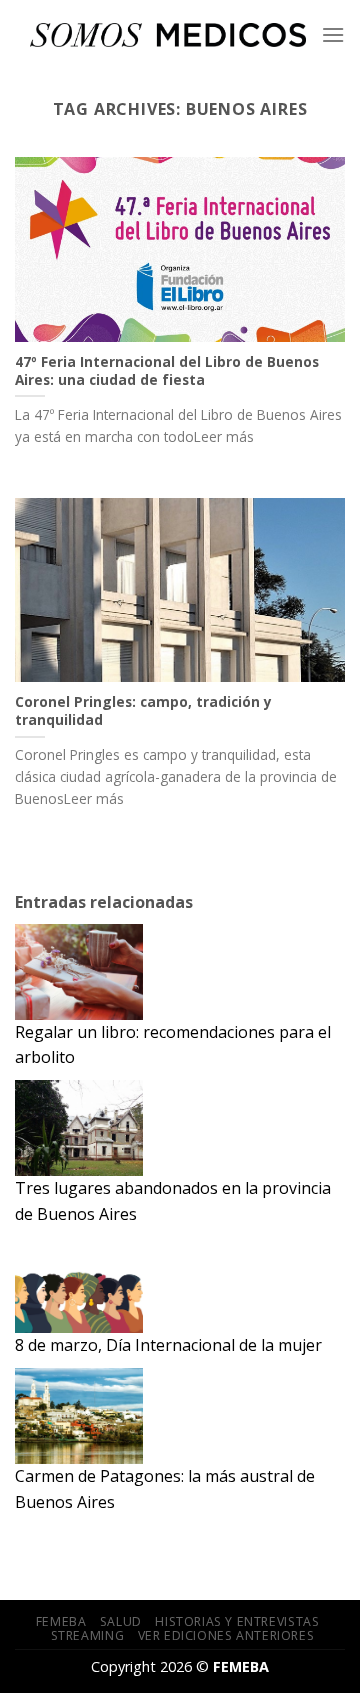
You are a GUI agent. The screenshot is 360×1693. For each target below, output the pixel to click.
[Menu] (333, 34)
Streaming (88, 1635)
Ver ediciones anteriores (226, 1635)
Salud (121, 1621)
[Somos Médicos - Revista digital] (168, 34)
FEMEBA (61, 1621)
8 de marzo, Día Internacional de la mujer (168, 1345)
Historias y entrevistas (237, 1621)
